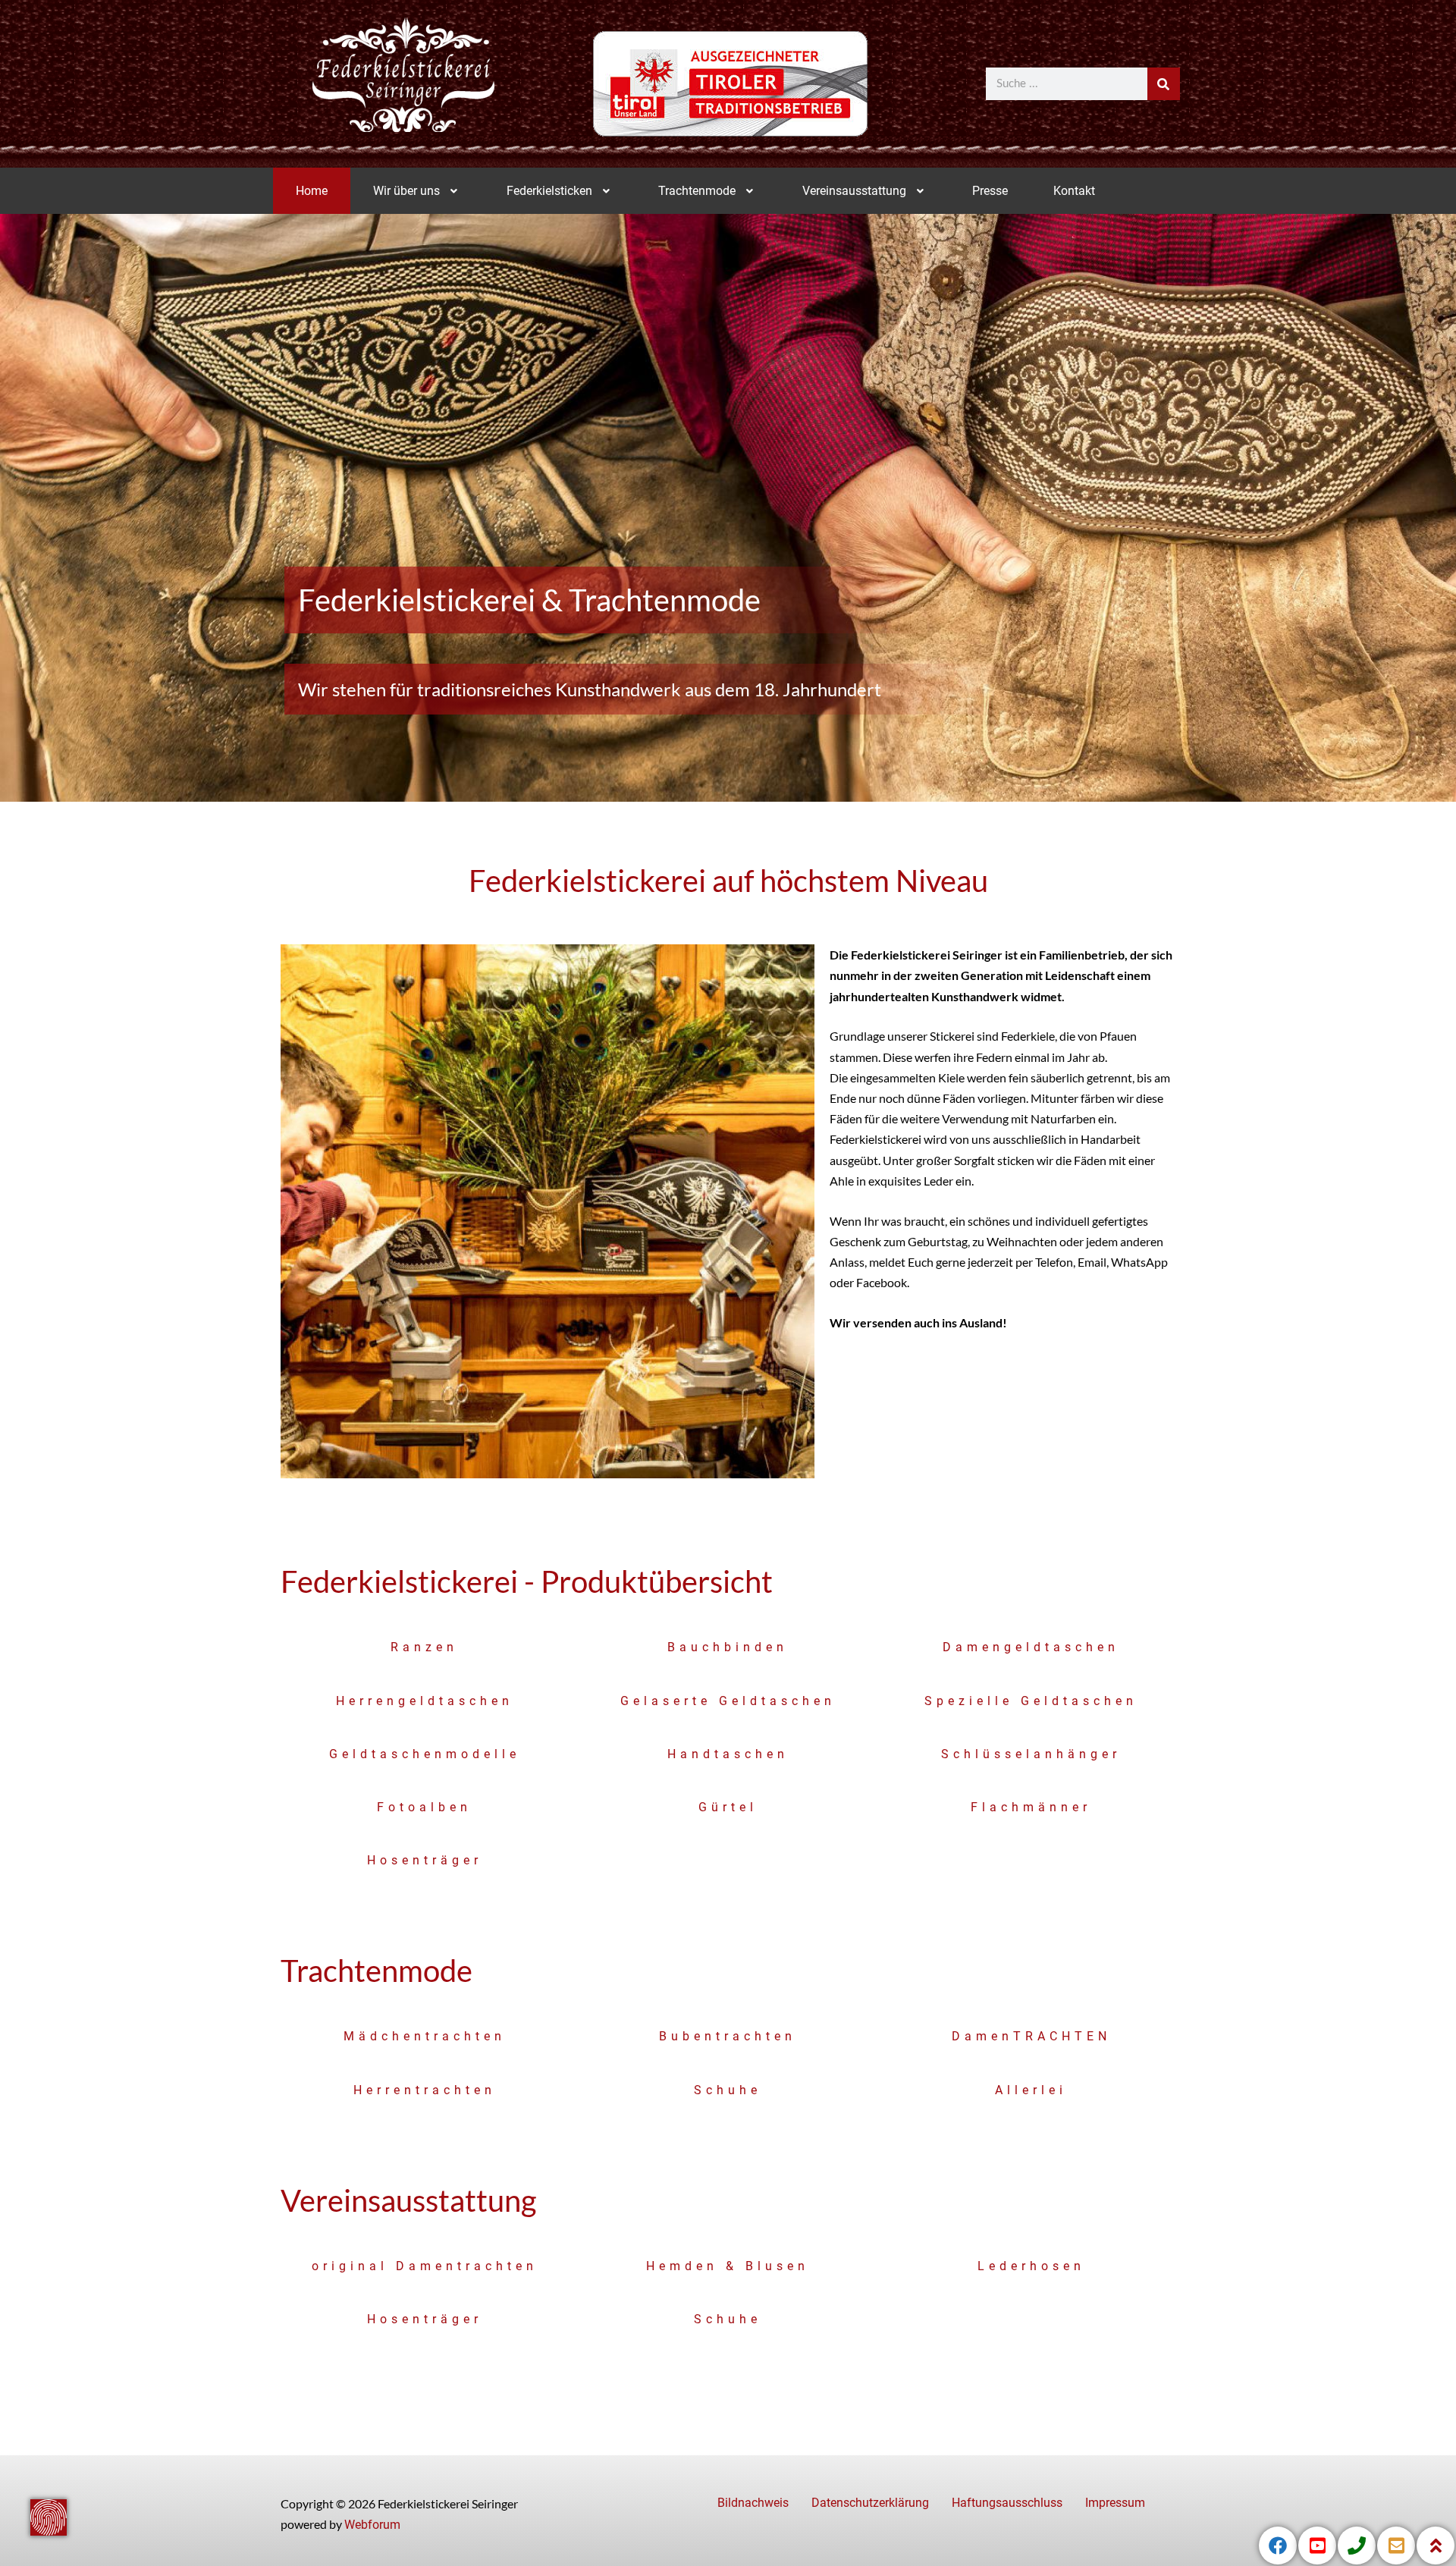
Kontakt (1074, 191)
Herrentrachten (425, 2090)
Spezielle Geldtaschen (1031, 1701)
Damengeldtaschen (1031, 1647)
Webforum (372, 2525)
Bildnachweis (753, 2503)
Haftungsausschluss (1007, 2503)
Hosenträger (425, 1860)
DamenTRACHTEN (1031, 2036)
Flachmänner (1031, 1807)
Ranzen (424, 1647)
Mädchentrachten (425, 2036)
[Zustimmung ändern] (49, 2517)
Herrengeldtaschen (425, 1701)
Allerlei (1031, 2090)
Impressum (1115, 2503)
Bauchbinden (728, 1647)
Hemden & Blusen (728, 2266)
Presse (990, 191)
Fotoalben (424, 1807)
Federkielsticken (549, 191)
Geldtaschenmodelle (425, 1754)
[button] (417, 191)
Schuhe (728, 2090)
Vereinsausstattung (854, 191)
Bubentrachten (728, 2036)
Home (312, 191)
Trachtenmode (697, 191)
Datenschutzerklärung (870, 2503)
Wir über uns (406, 191)
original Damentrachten (425, 2266)
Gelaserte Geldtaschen (728, 1701)
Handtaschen (728, 1754)
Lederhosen (1031, 2266)
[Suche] (1164, 84)
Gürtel (728, 1807)
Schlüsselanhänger (1031, 1754)
